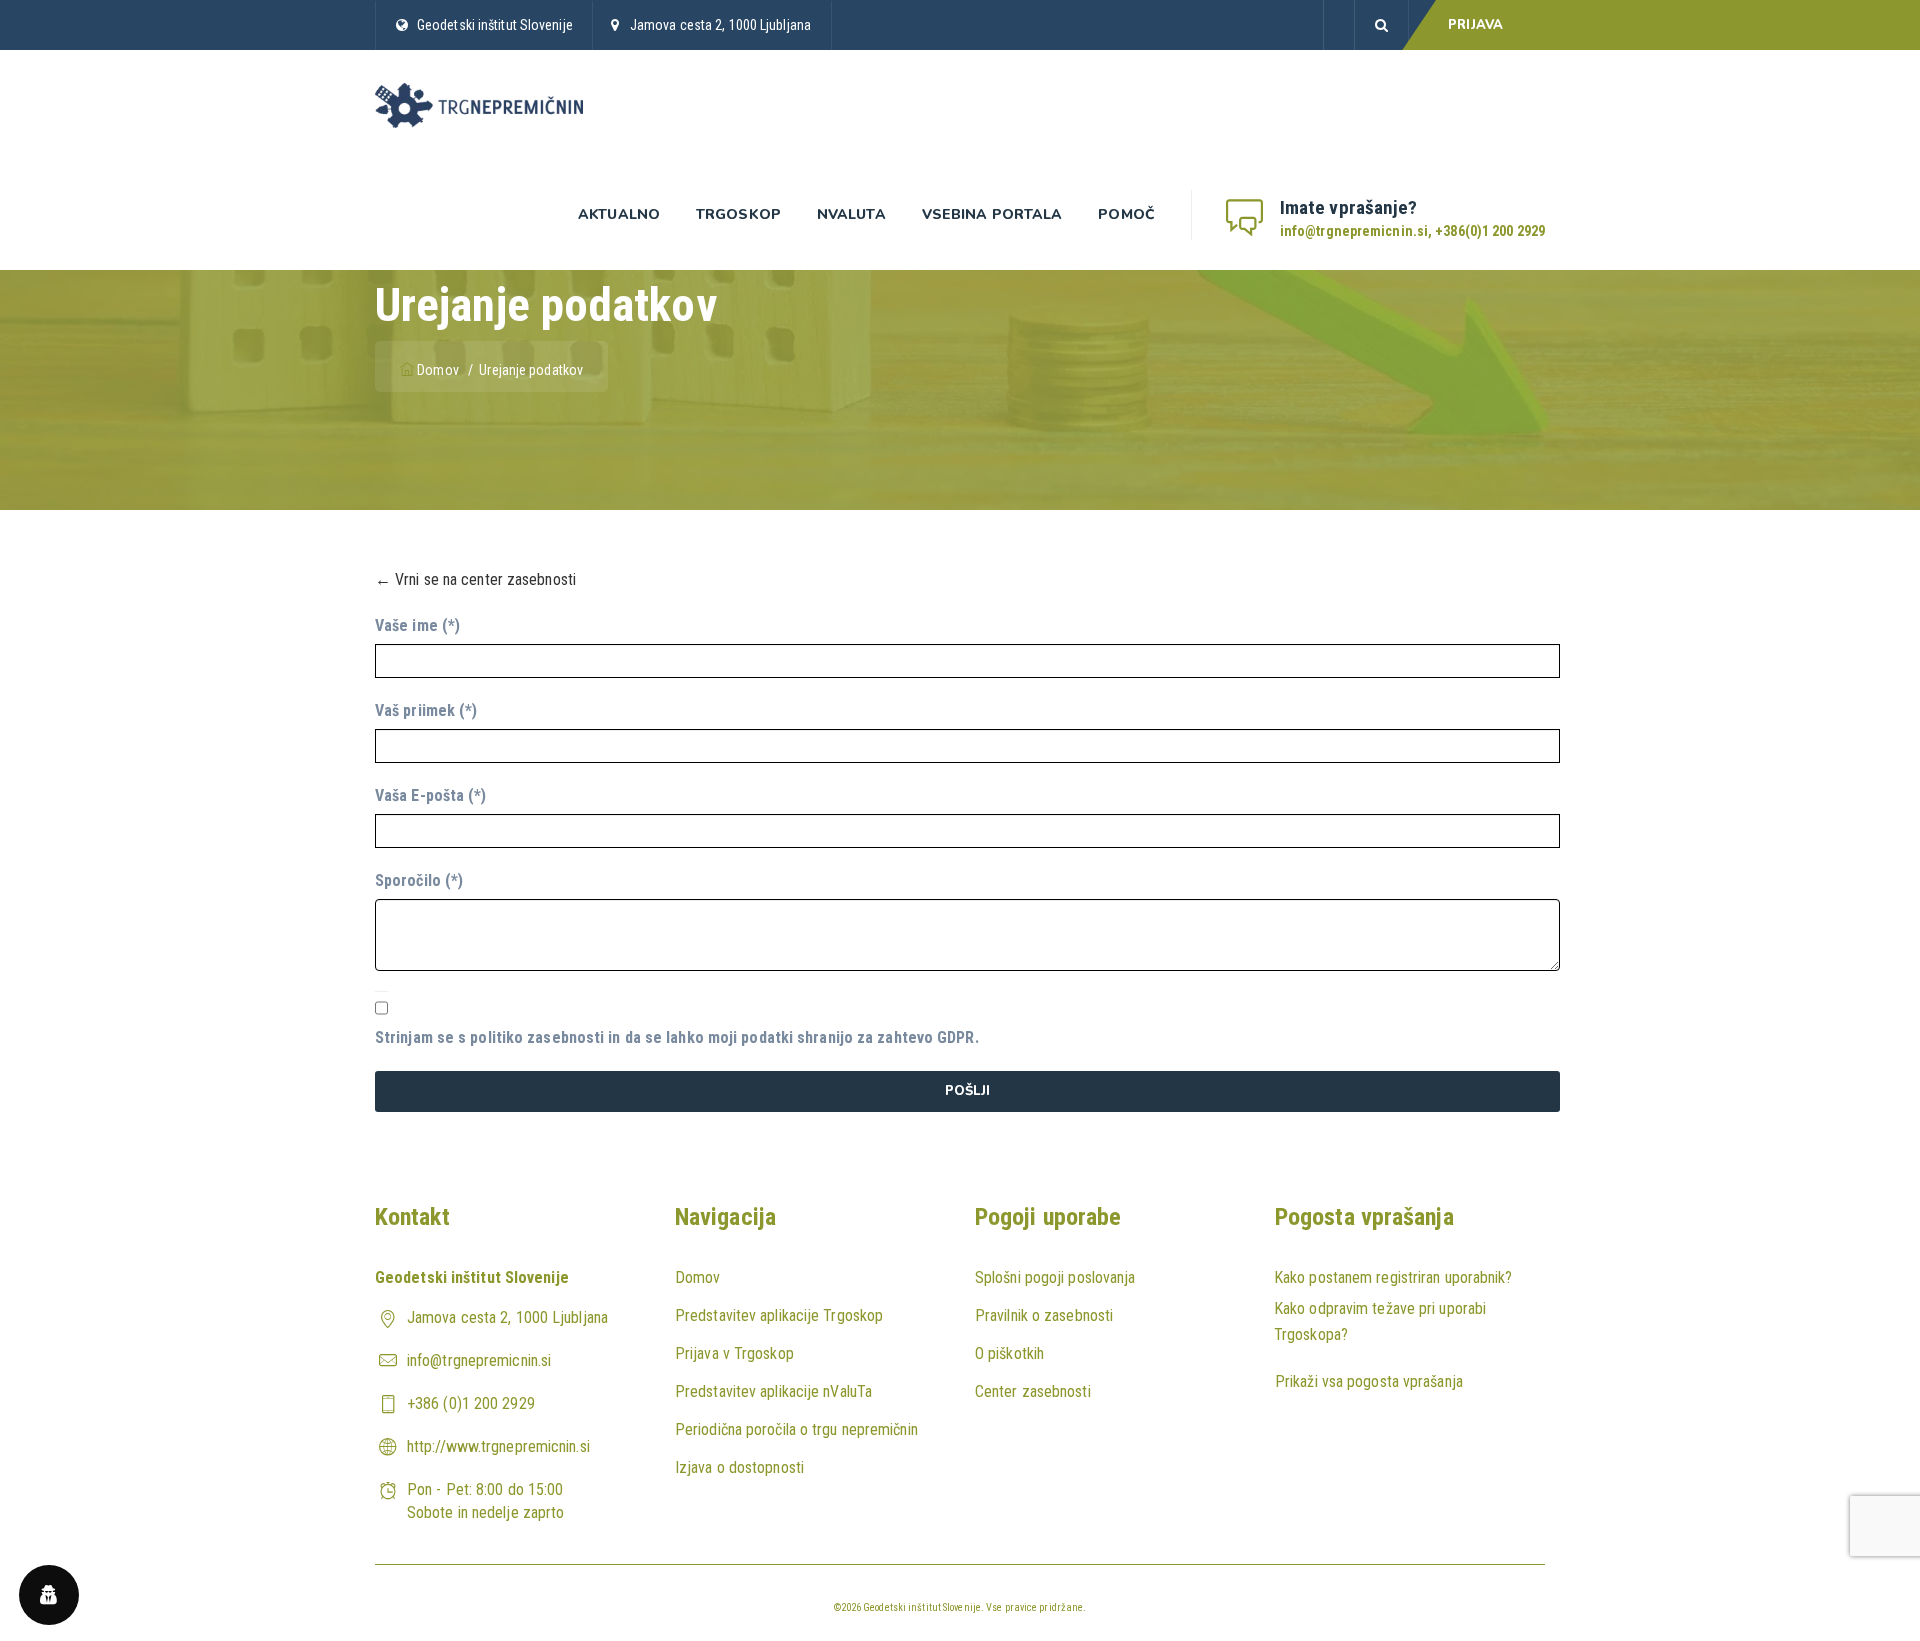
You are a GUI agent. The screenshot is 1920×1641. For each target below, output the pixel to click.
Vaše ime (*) (417, 625)
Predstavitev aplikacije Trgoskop (779, 1315)
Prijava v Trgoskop (734, 1353)
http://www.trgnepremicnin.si (498, 1446)
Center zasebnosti (1033, 1391)
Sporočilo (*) (419, 880)
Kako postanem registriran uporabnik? (1393, 1277)
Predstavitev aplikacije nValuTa (773, 1391)
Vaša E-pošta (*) (431, 795)
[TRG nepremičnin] (479, 105)
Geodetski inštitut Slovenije (495, 25)
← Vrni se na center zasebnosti (475, 579)
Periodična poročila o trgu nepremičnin (796, 1429)
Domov (438, 370)
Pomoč (1126, 214)
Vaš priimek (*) (426, 710)
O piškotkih (1009, 1353)
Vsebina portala (992, 214)
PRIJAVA (1475, 25)
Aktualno (619, 214)
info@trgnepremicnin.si (479, 1360)
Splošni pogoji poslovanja (1055, 1277)
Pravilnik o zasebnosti (1044, 1315)
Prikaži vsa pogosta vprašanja (1369, 1381)
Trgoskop (738, 214)
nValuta (851, 214)
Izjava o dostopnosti (739, 1467)
